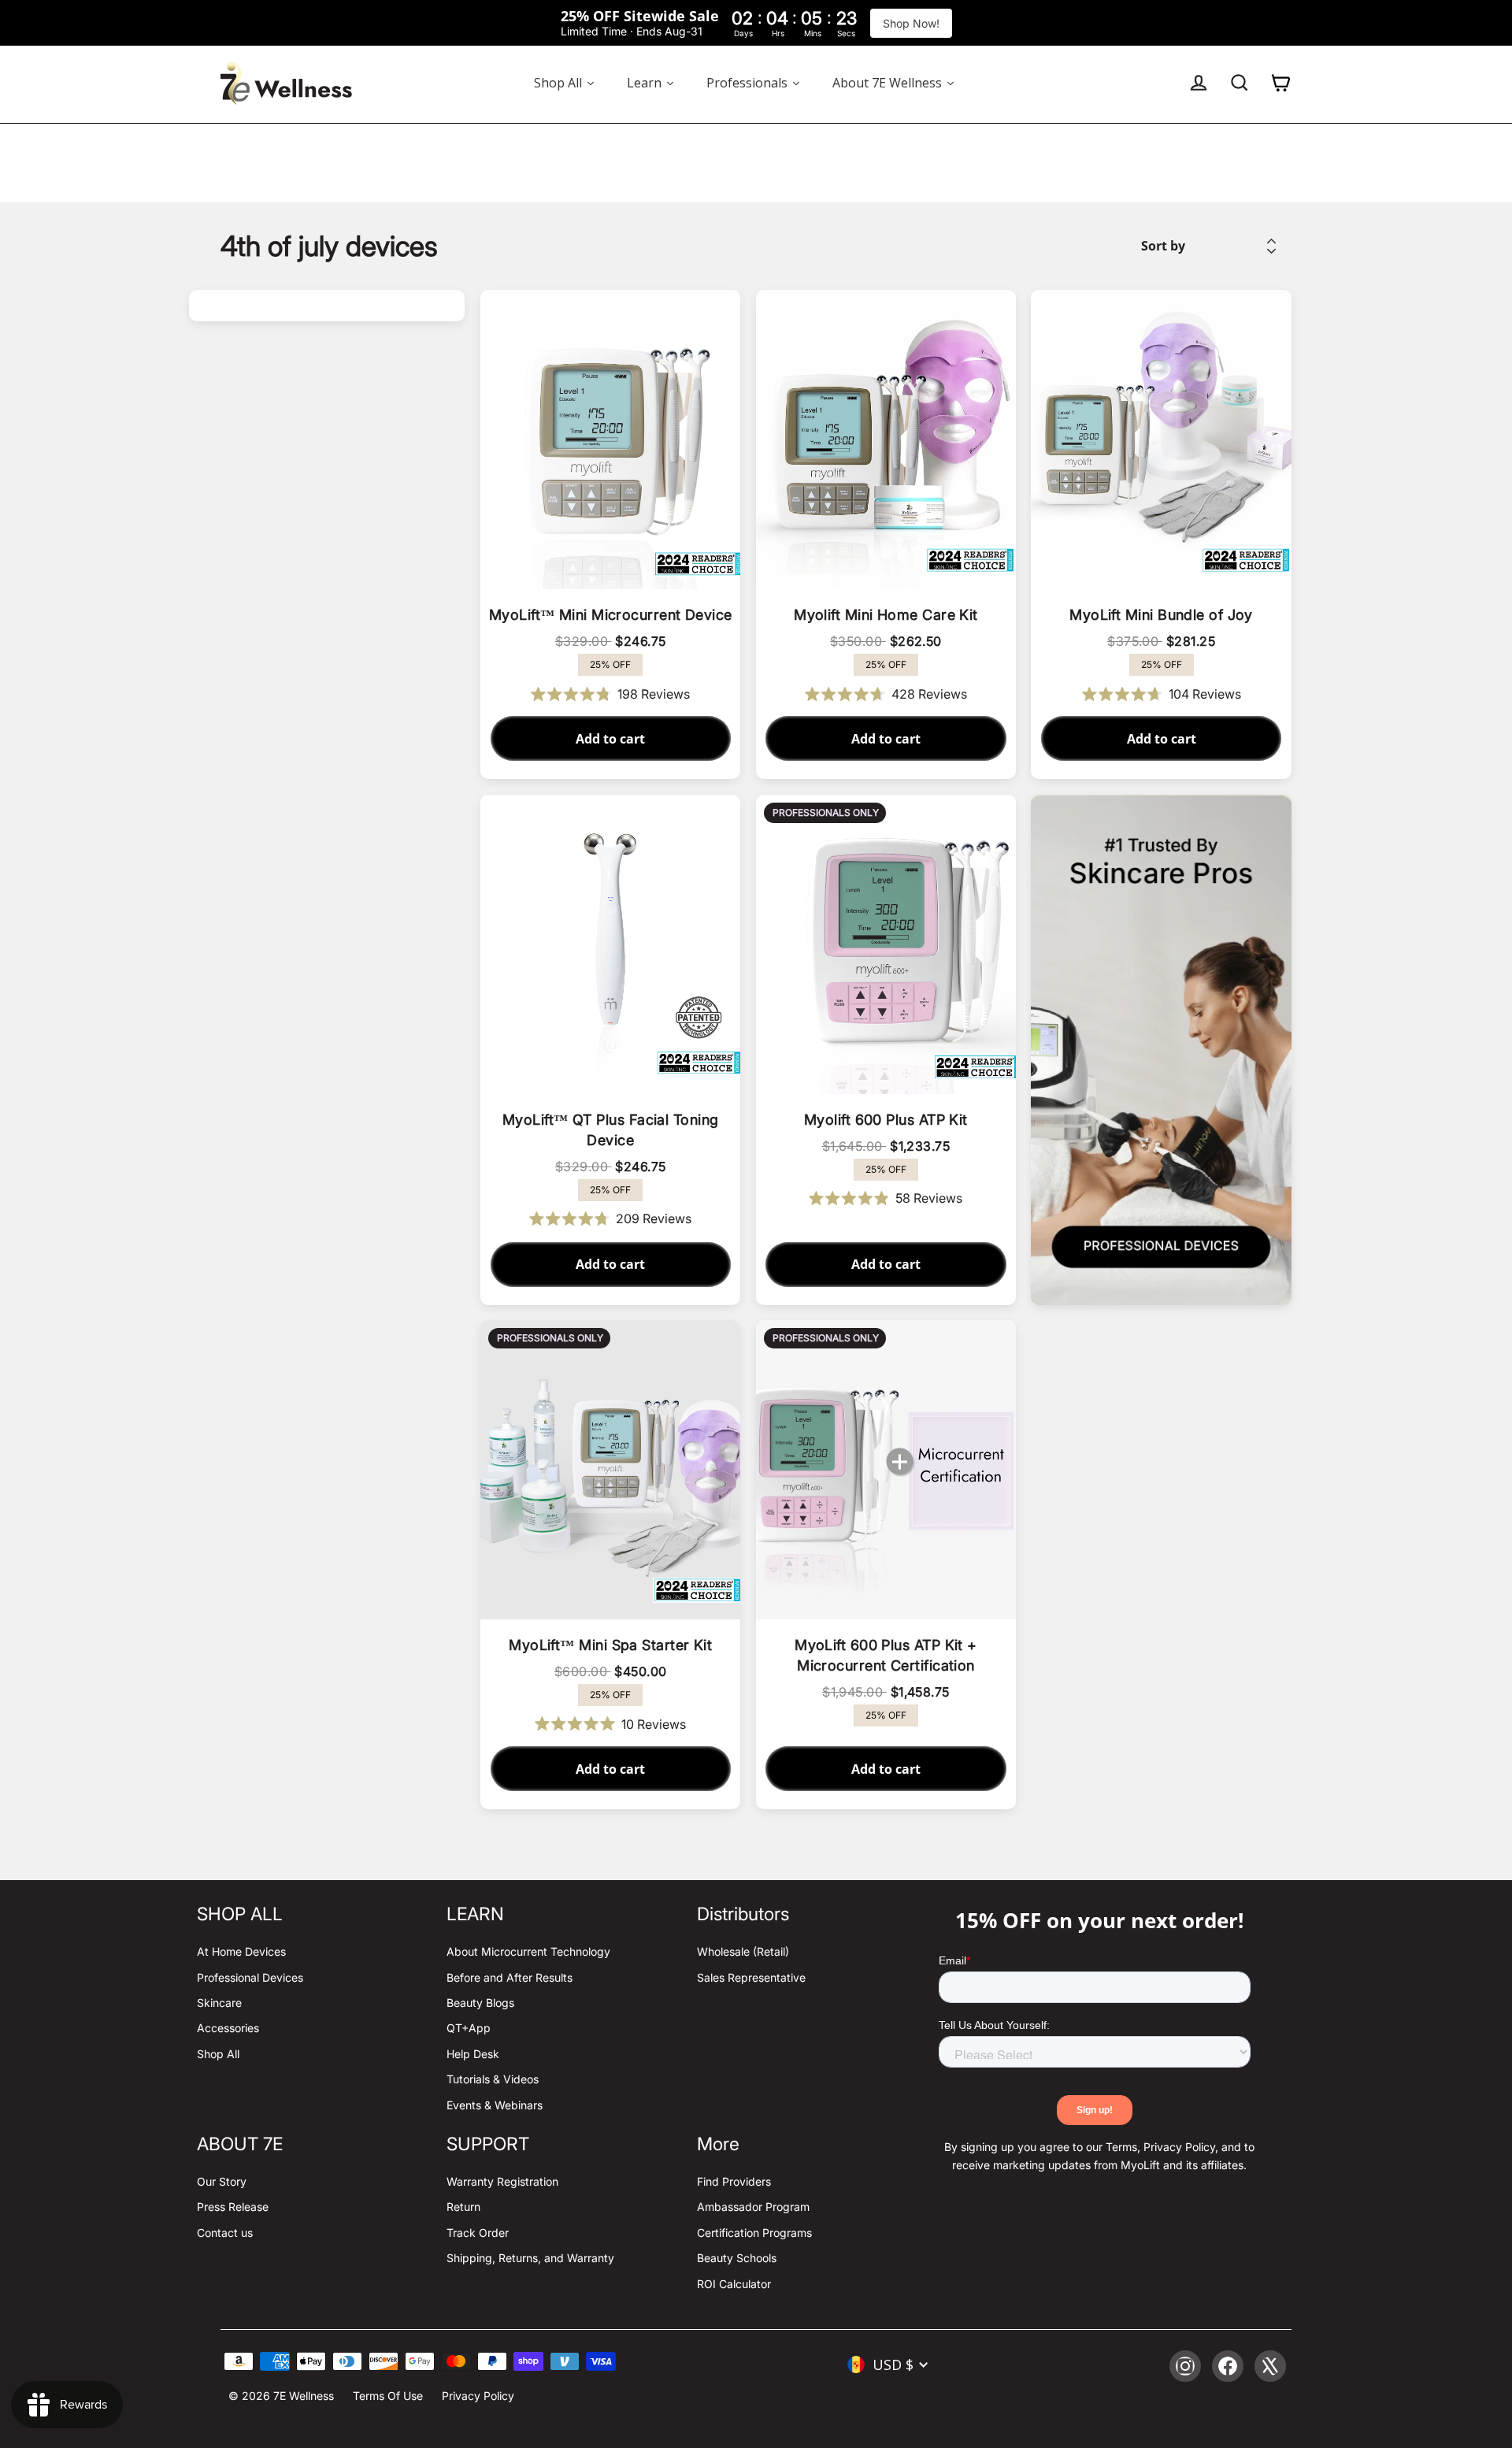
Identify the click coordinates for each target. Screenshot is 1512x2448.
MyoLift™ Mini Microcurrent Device (611, 615)
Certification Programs (754, 2233)
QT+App (469, 2028)
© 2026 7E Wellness (281, 2396)
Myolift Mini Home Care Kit (886, 615)
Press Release (233, 2207)
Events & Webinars (495, 2105)
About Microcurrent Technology (528, 1951)
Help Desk (473, 2054)
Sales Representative (751, 1977)
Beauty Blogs (480, 2003)
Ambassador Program (753, 2207)
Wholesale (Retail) (743, 1951)
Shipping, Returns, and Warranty (530, 2258)
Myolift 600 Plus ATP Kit (886, 1120)
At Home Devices (241, 1951)
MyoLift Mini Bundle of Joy (1161, 615)
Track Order (478, 2233)
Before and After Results (510, 1977)
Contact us (225, 2233)
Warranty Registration (502, 2181)
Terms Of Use (388, 2396)
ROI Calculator (734, 2284)
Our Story (222, 2181)
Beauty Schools (737, 2258)
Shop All (218, 2054)
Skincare (219, 2003)
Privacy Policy (478, 2396)
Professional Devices (250, 1977)
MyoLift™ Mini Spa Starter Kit (610, 1645)
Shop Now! (911, 23)
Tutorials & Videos (493, 2079)
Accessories (228, 2028)
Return (463, 2207)
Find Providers (734, 2181)
